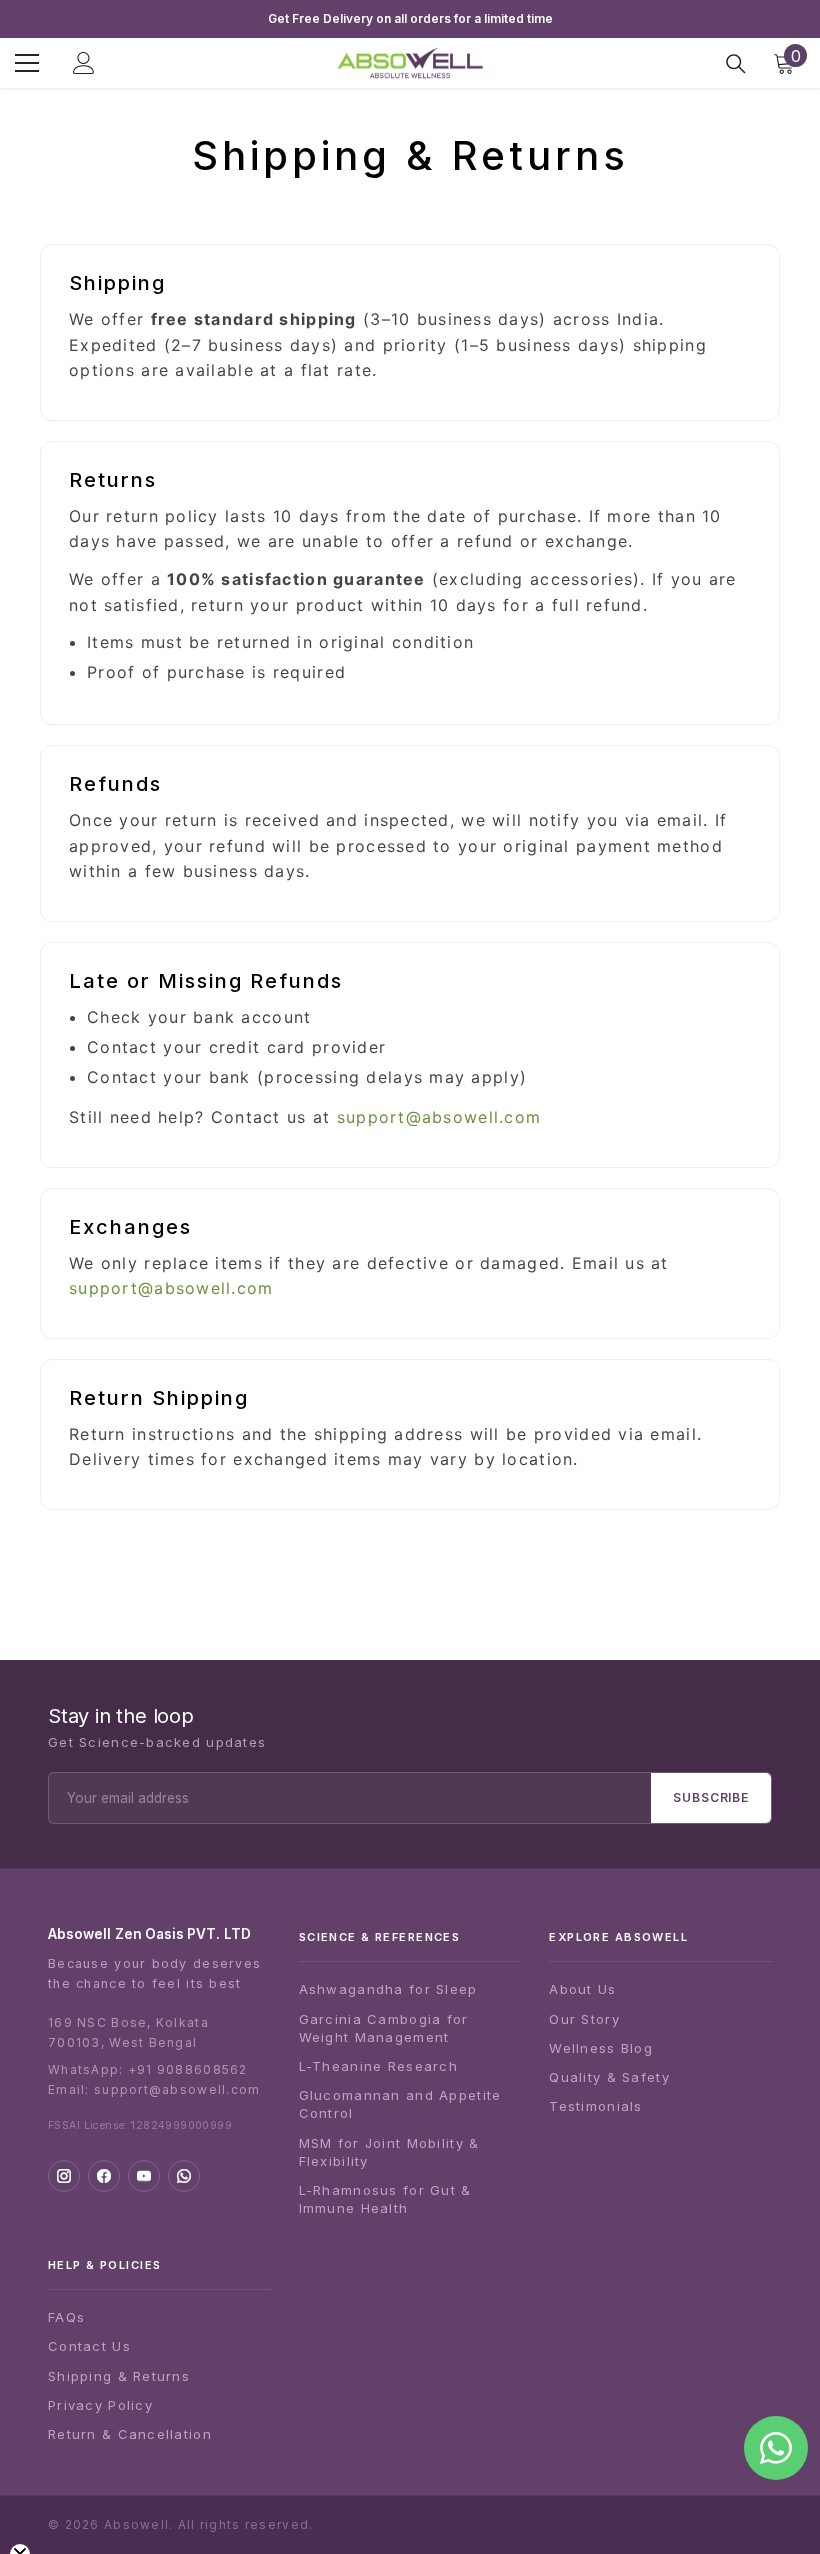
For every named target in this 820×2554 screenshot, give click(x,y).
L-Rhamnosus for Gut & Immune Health (385, 2199)
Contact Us (89, 2346)
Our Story (584, 2019)
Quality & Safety (609, 2077)
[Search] (736, 64)
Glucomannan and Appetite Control (400, 2104)
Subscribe (711, 1797)
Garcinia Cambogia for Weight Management (384, 2028)
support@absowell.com (439, 1117)
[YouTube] (144, 2176)
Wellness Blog (601, 2048)
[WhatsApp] (184, 2176)
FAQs (66, 2317)
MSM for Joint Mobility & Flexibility (389, 2152)
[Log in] (84, 63)
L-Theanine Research (378, 2066)
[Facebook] (104, 2176)
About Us (582, 1989)
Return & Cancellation (130, 2434)
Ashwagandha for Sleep (388, 1989)
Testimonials (595, 2106)
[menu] (27, 63)
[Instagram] (64, 2176)
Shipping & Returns (119, 2376)
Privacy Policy (100, 2405)
